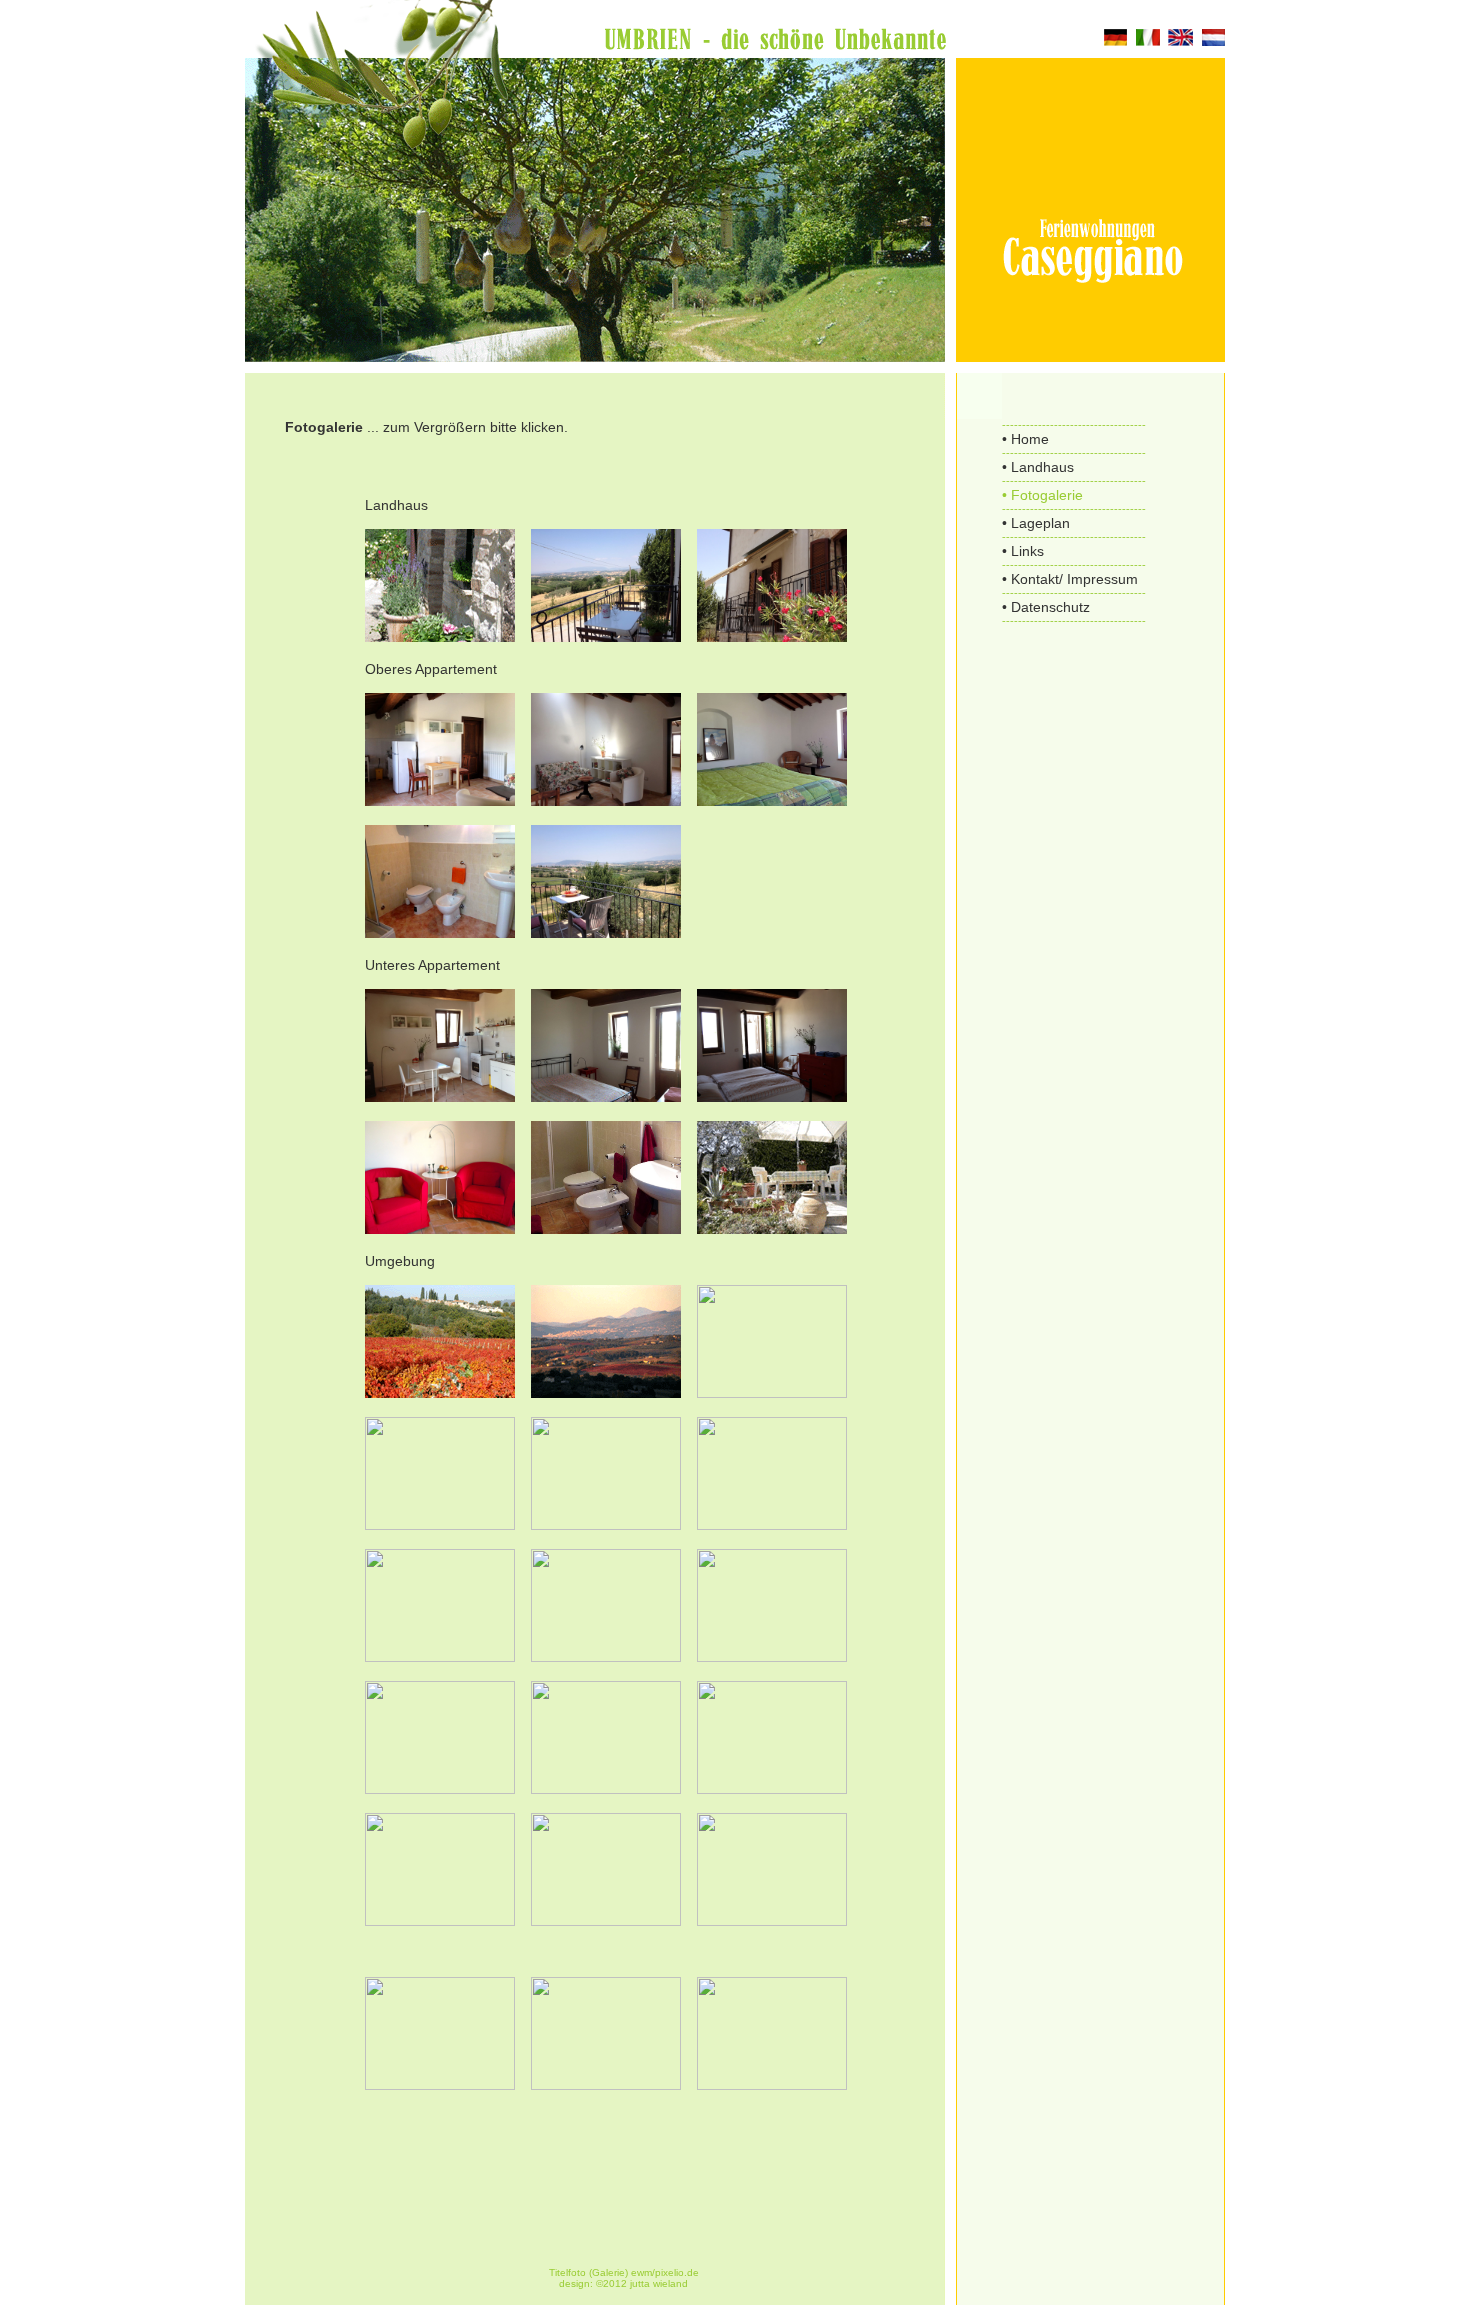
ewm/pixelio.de (665, 2272)
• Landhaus (1038, 467)
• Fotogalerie (1042, 495)
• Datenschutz (1046, 607)
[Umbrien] (440, 2085)
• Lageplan (1036, 523)
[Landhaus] (440, 637)
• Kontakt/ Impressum (1070, 579)
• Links (1023, 551)
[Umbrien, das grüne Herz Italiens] (440, 1393)
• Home (1025, 439)
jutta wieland (659, 2283)
